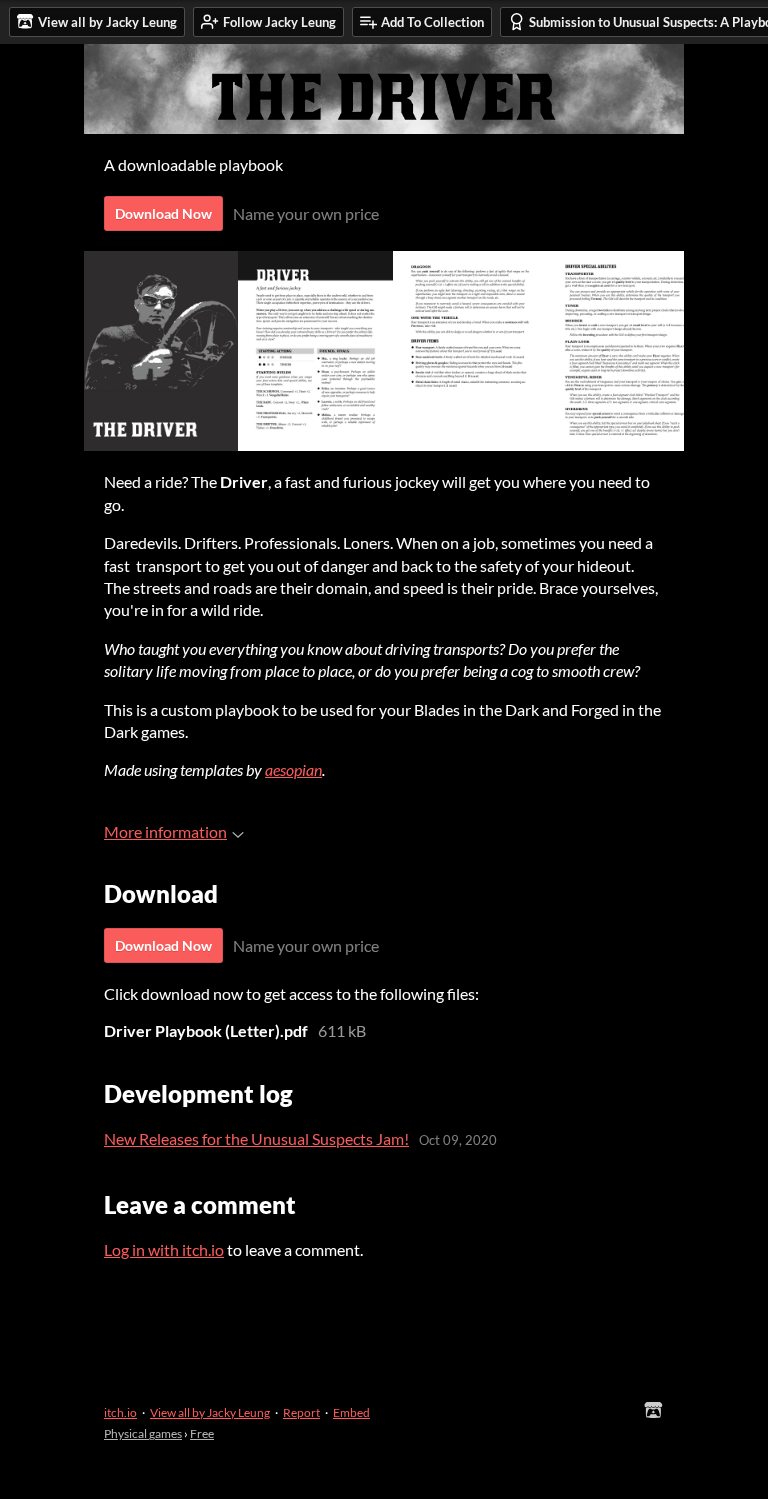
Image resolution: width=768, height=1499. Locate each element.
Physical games (143, 1433)
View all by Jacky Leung (210, 1412)
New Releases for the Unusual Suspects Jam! (256, 1138)
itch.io (120, 1412)
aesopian (293, 769)
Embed (351, 1412)
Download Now (163, 213)
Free (202, 1433)
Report (301, 1412)
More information (165, 831)
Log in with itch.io (164, 1249)
